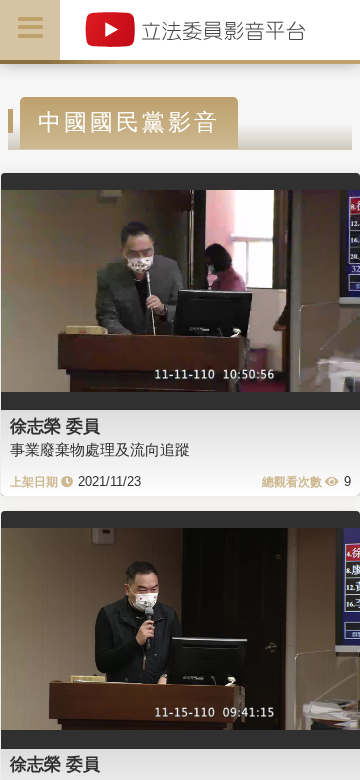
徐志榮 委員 (55, 426)
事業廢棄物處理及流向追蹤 (100, 449)
